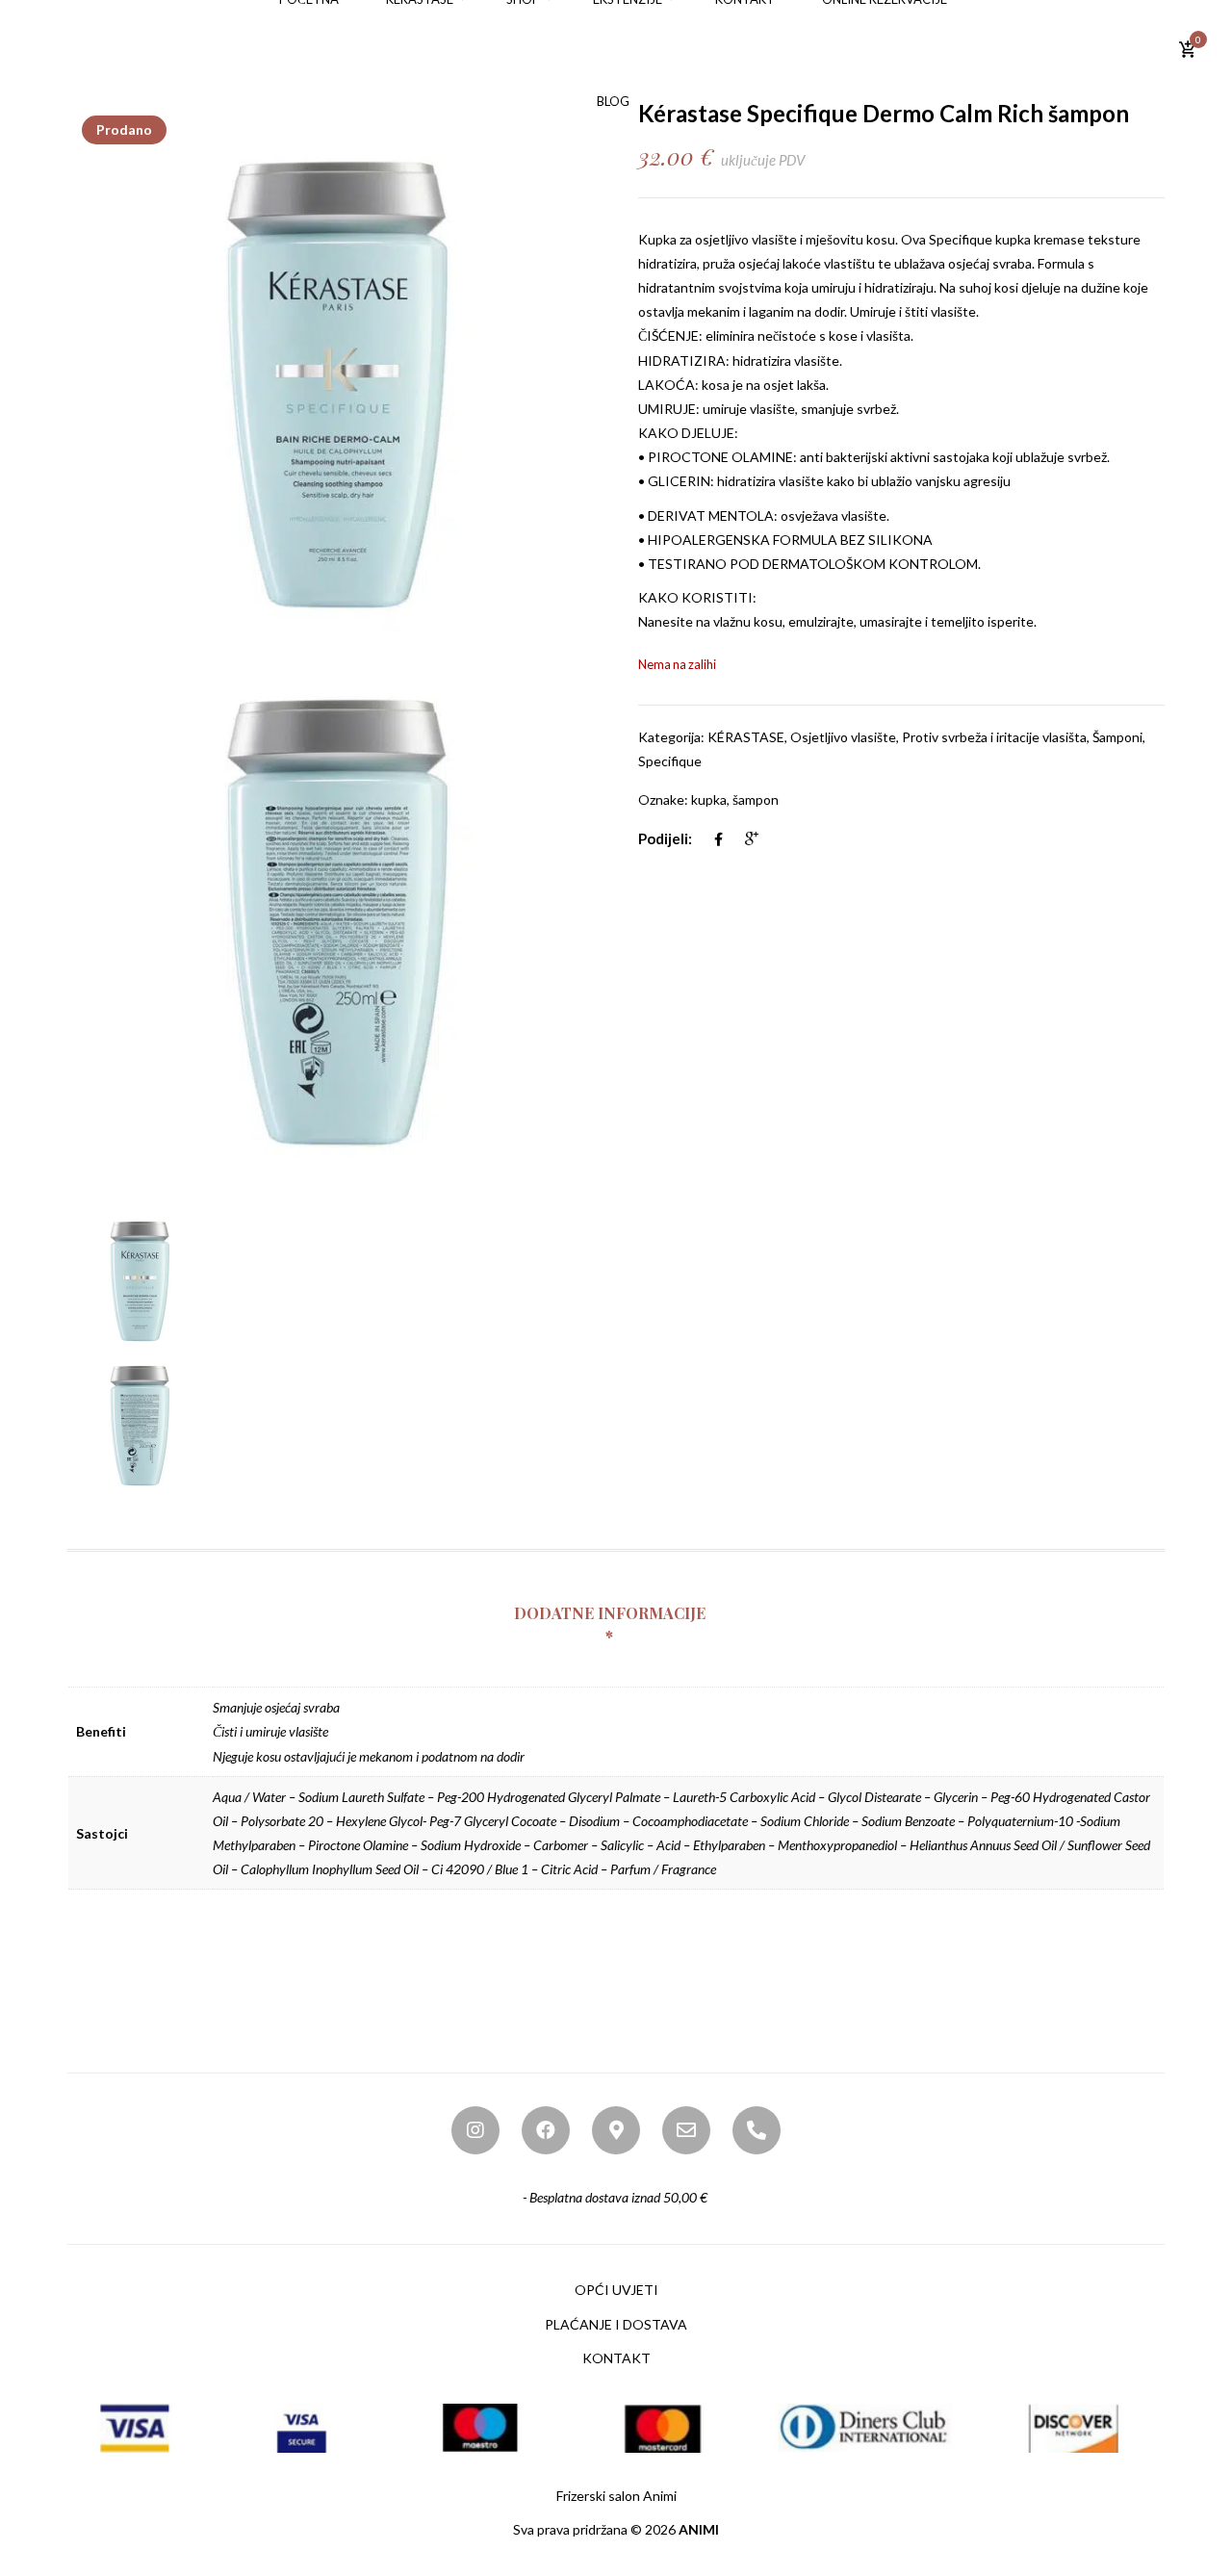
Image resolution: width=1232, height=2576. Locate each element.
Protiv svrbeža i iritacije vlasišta (994, 737)
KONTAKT (616, 2358)
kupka (709, 799)
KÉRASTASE (746, 737)
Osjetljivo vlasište (843, 737)
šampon (756, 799)
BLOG (613, 101)
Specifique (961, 239)
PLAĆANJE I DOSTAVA (616, 2324)
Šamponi (1117, 737)
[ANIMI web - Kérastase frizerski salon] (128, 49)
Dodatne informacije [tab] (610, 1613)
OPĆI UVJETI (616, 2290)
